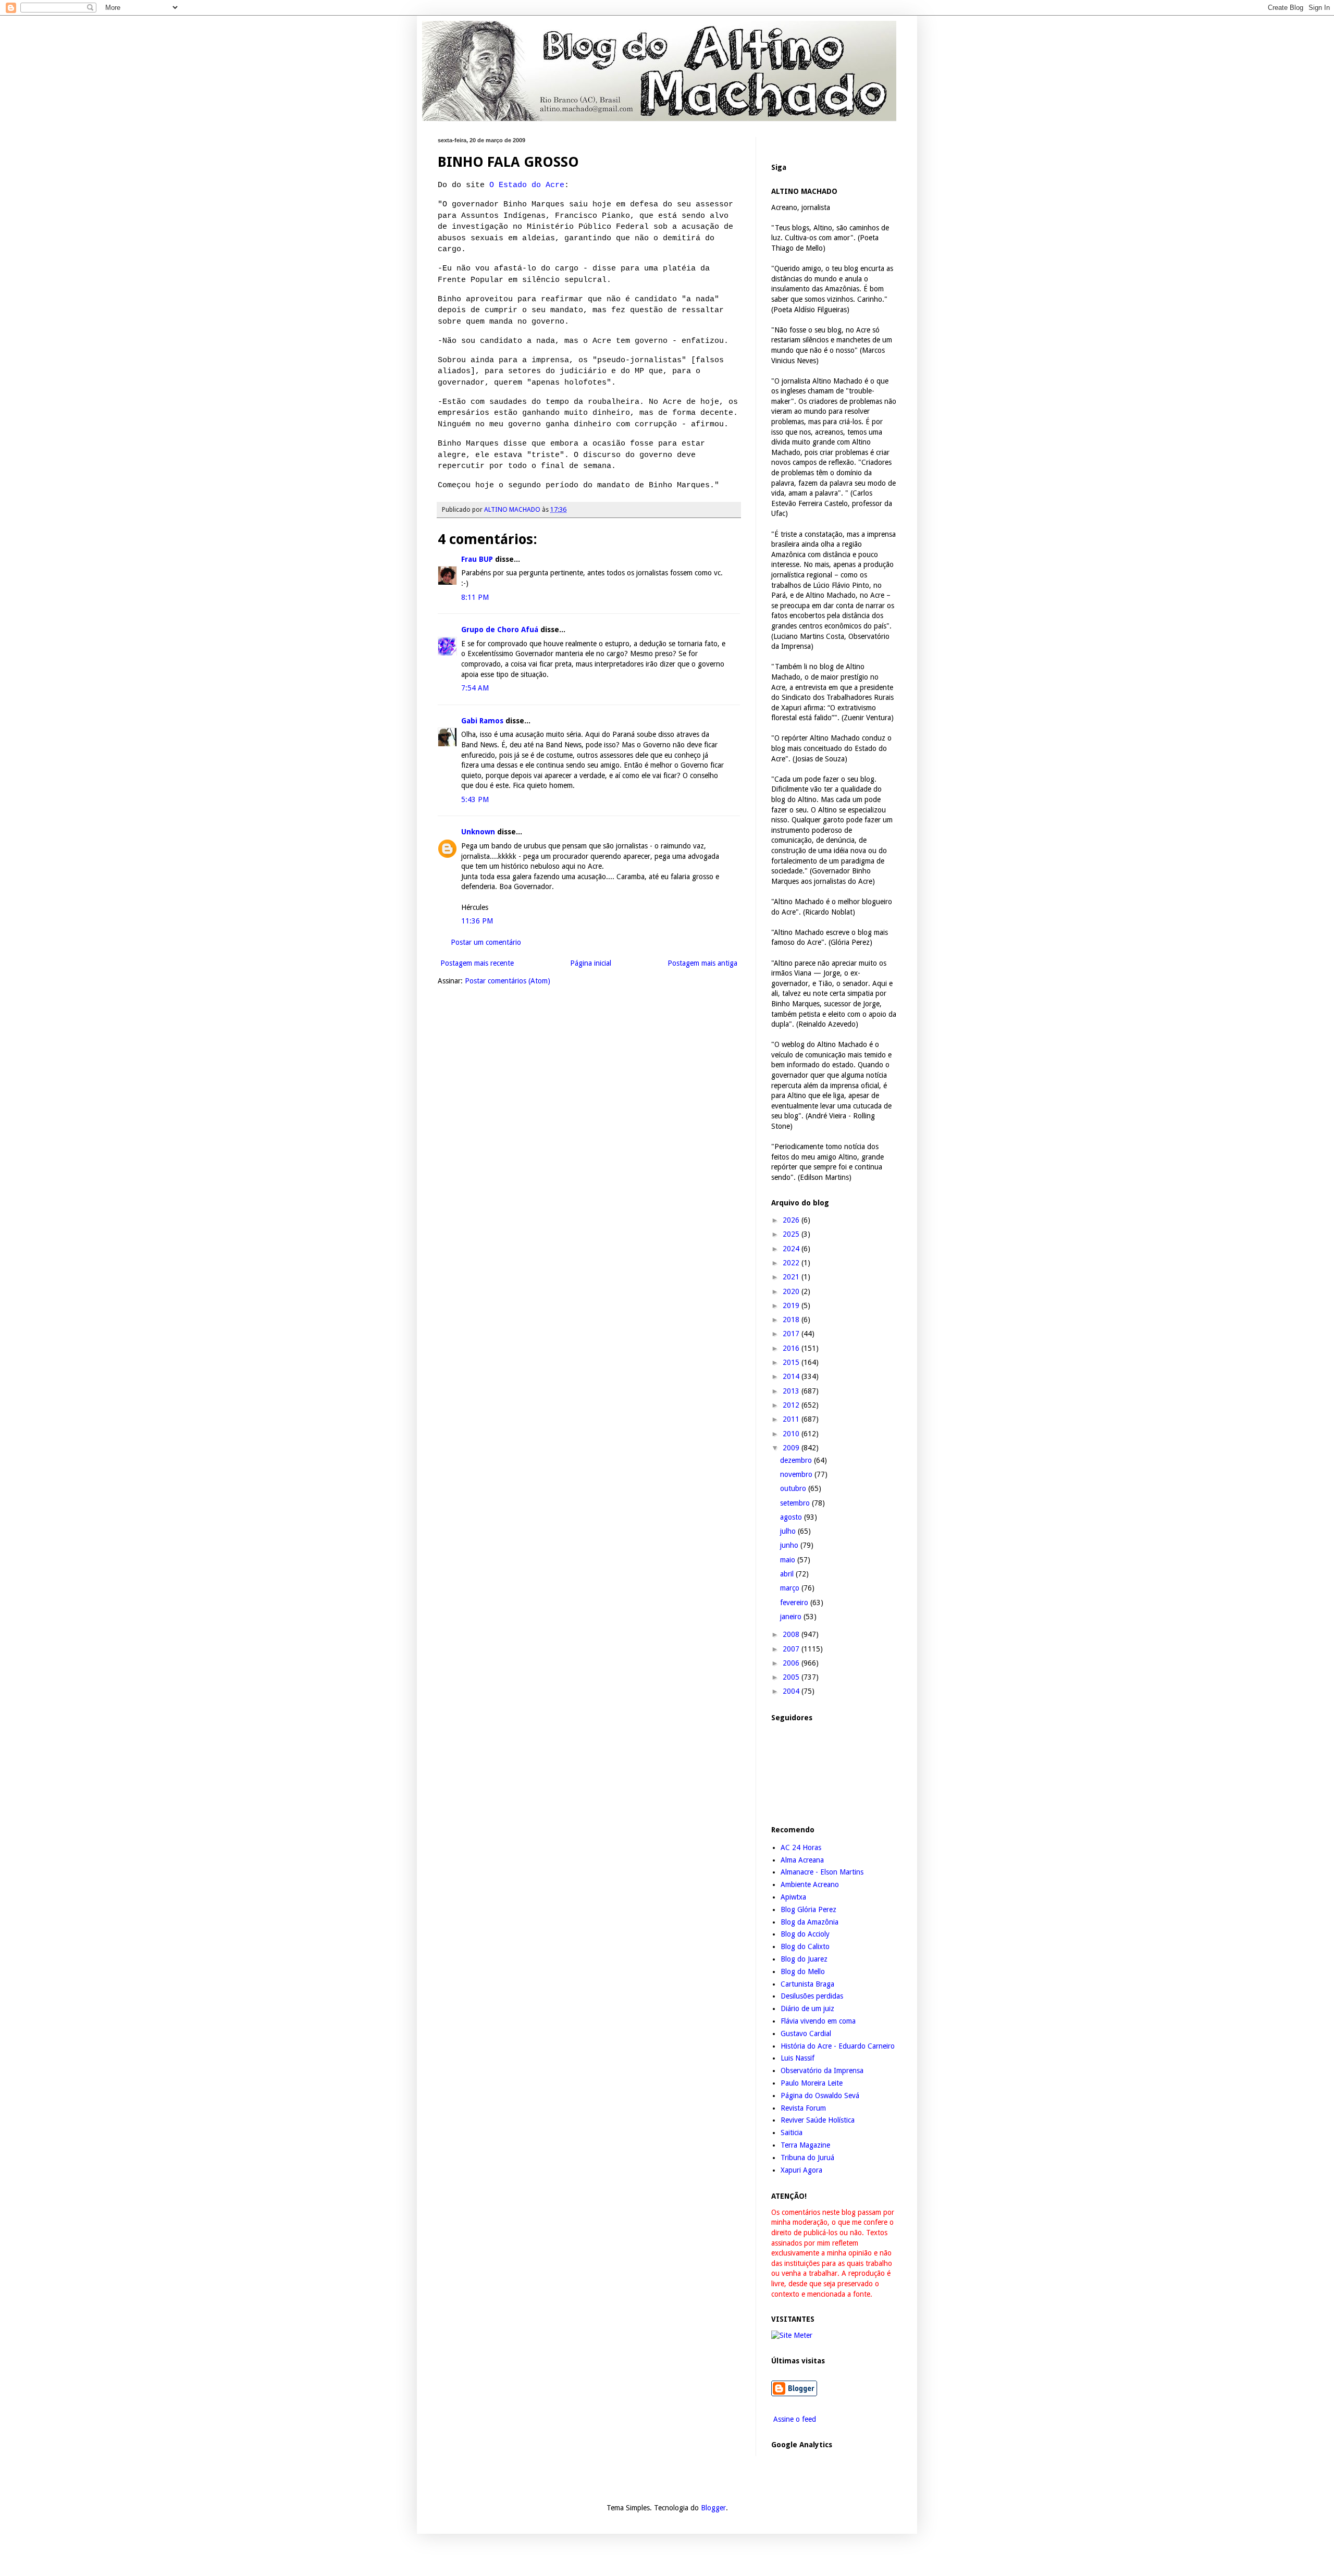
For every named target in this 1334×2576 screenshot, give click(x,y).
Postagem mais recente (477, 963)
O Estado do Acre (527, 185)
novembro (797, 1474)
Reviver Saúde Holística (818, 2120)
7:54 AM (475, 688)
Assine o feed (794, 2419)
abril (788, 1574)
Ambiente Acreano (810, 1884)
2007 (792, 1649)
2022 (792, 1263)
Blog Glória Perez (808, 1909)
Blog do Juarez (804, 1959)
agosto (792, 1517)
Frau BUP (477, 559)
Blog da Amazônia (810, 1922)
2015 (792, 1362)
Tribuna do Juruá (807, 2158)
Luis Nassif (798, 2058)
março (791, 1588)
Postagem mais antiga (702, 963)
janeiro (792, 1617)
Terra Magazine (805, 2145)
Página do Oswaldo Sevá (820, 2096)
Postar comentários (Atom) (508, 981)
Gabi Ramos (482, 721)
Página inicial (591, 963)
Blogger (713, 2508)
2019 (792, 1305)
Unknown (478, 832)
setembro (796, 1503)
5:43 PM (475, 799)
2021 (792, 1277)
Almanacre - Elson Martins (822, 1872)
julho (789, 1531)
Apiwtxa (793, 1897)
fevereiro (795, 1603)
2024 (792, 1249)
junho (790, 1545)
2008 (792, 1634)
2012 (792, 1405)
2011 (792, 1419)
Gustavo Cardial (806, 2033)
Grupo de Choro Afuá (500, 630)
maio (789, 1560)
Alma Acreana (802, 1860)
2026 (792, 1220)
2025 (792, 1234)
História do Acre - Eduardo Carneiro (838, 2046)
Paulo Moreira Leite (812, 2083)
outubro (794, 1488)
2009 (792, 1448)
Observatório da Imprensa (822, 2070)
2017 (792, 1334)
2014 (792, 1376)
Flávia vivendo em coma (818, 2021)
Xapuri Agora (801, 2170)
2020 (792, 1291)
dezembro (797, 1460)
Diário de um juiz (807, 2008)
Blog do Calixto (805, 1946)
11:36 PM (477, 921)
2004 (792, 1691)
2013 (792, 1391)
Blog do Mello (803, 1971)
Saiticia (792, 2133)
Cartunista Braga (807, 1984)
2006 (792, 1663)
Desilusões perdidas (812, 1996)
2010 (792, 1434)
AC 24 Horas (801, 1847)
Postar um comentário (486, 942)
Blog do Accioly (805, 1934)
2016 (792, 1348)
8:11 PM (475, 597)
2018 (792, 1320)
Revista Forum (803, 2108)
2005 (792, 1677)
